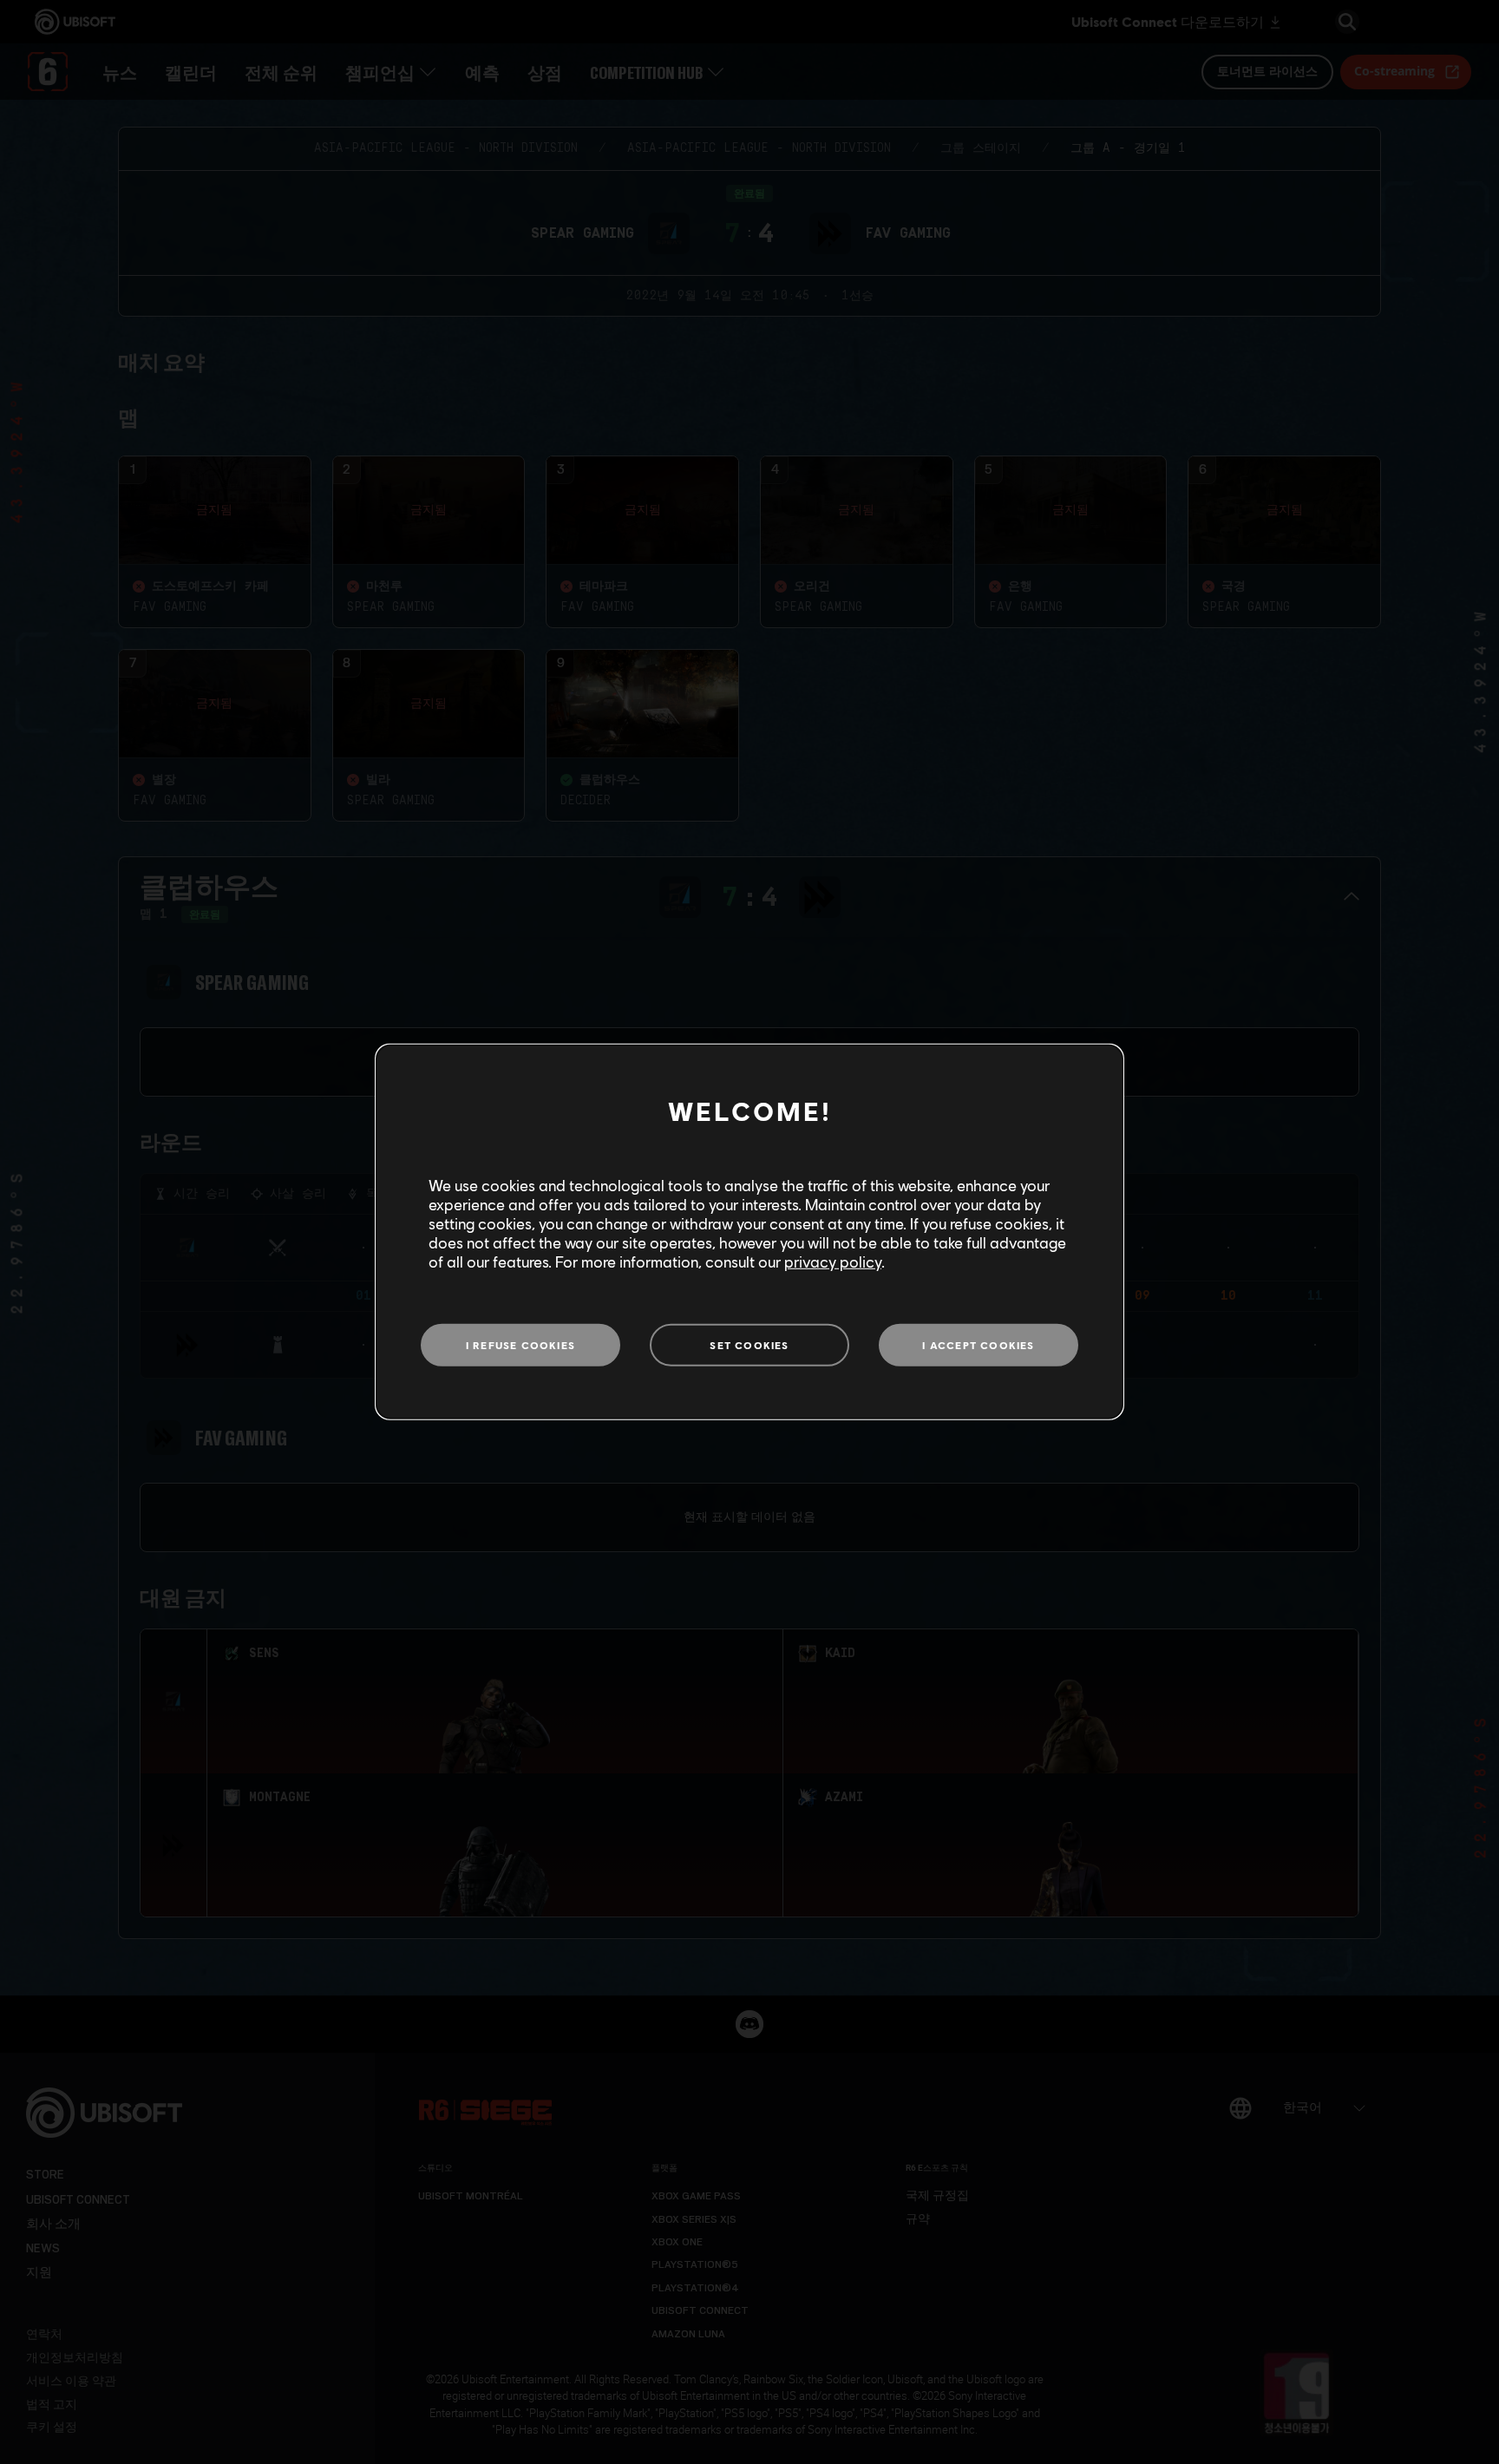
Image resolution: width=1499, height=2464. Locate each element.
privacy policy (833, 1261)
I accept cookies (978, 1344)
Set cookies (749, 1344)
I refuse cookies (520, 1344)
